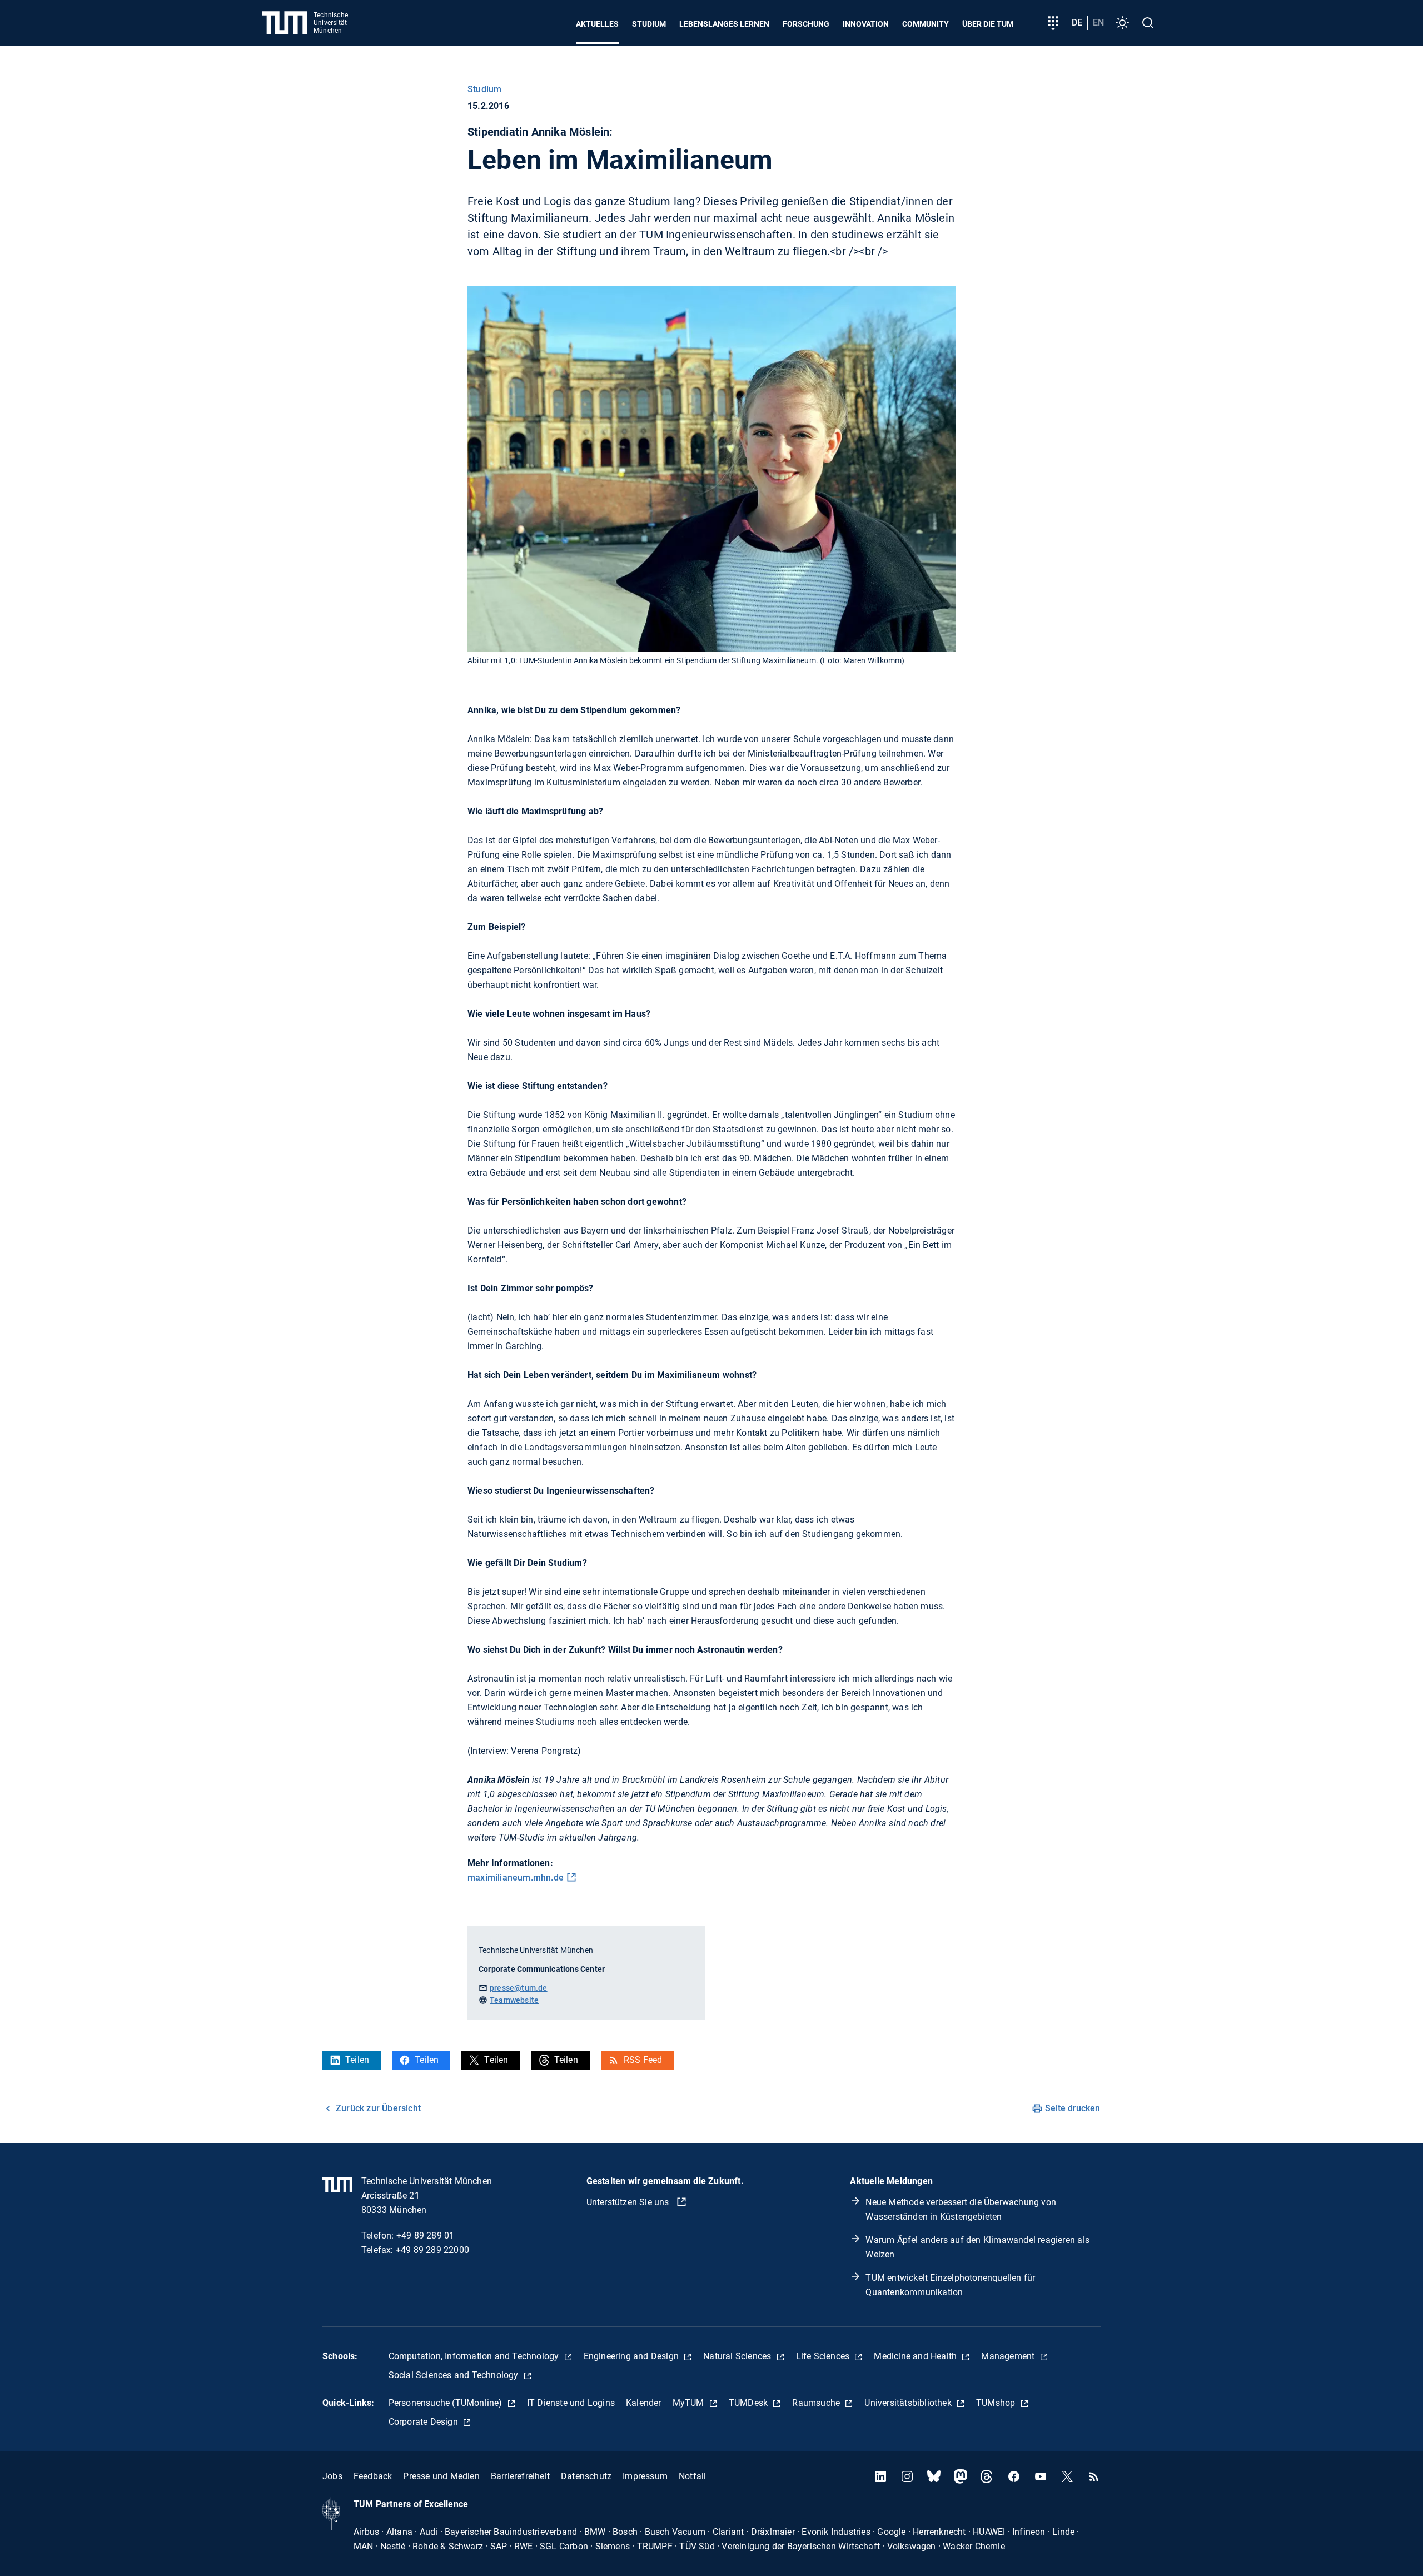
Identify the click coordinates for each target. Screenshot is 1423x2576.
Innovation (866, 24)
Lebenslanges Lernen (724, 24)
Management (1009, 2356)
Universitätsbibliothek (909, 2403)
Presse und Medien (441, 2476)
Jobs (332, 2476)
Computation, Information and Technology (475, 2356)
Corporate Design (424, 2422)
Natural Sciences (738, 2356)
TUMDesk (750, 2403)
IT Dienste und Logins (571, 2403)
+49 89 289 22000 (432, 2250)
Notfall (692, 2476)
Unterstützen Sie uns (629, 2202)
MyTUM (690, 2403)
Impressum (645, 2476)
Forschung (806, 24)
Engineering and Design (633, 2356)
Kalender (644, 2403)
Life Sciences (824, 2356)
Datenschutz (586, 2476)
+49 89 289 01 (426, 2236)
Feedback (373, 2476)
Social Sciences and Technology (455, 2375)
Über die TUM (988, 24)
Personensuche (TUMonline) (447, 2403)
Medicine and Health (916, 2356)
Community (926, 24)
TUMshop (997, 2403)
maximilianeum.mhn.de (516, 1878)
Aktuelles (597, 24)
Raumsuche (817, 2403)
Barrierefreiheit (520, 2476)
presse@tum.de (519, 1988)
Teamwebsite (514, 2000)
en (1098, 23)
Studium (649, 24)
